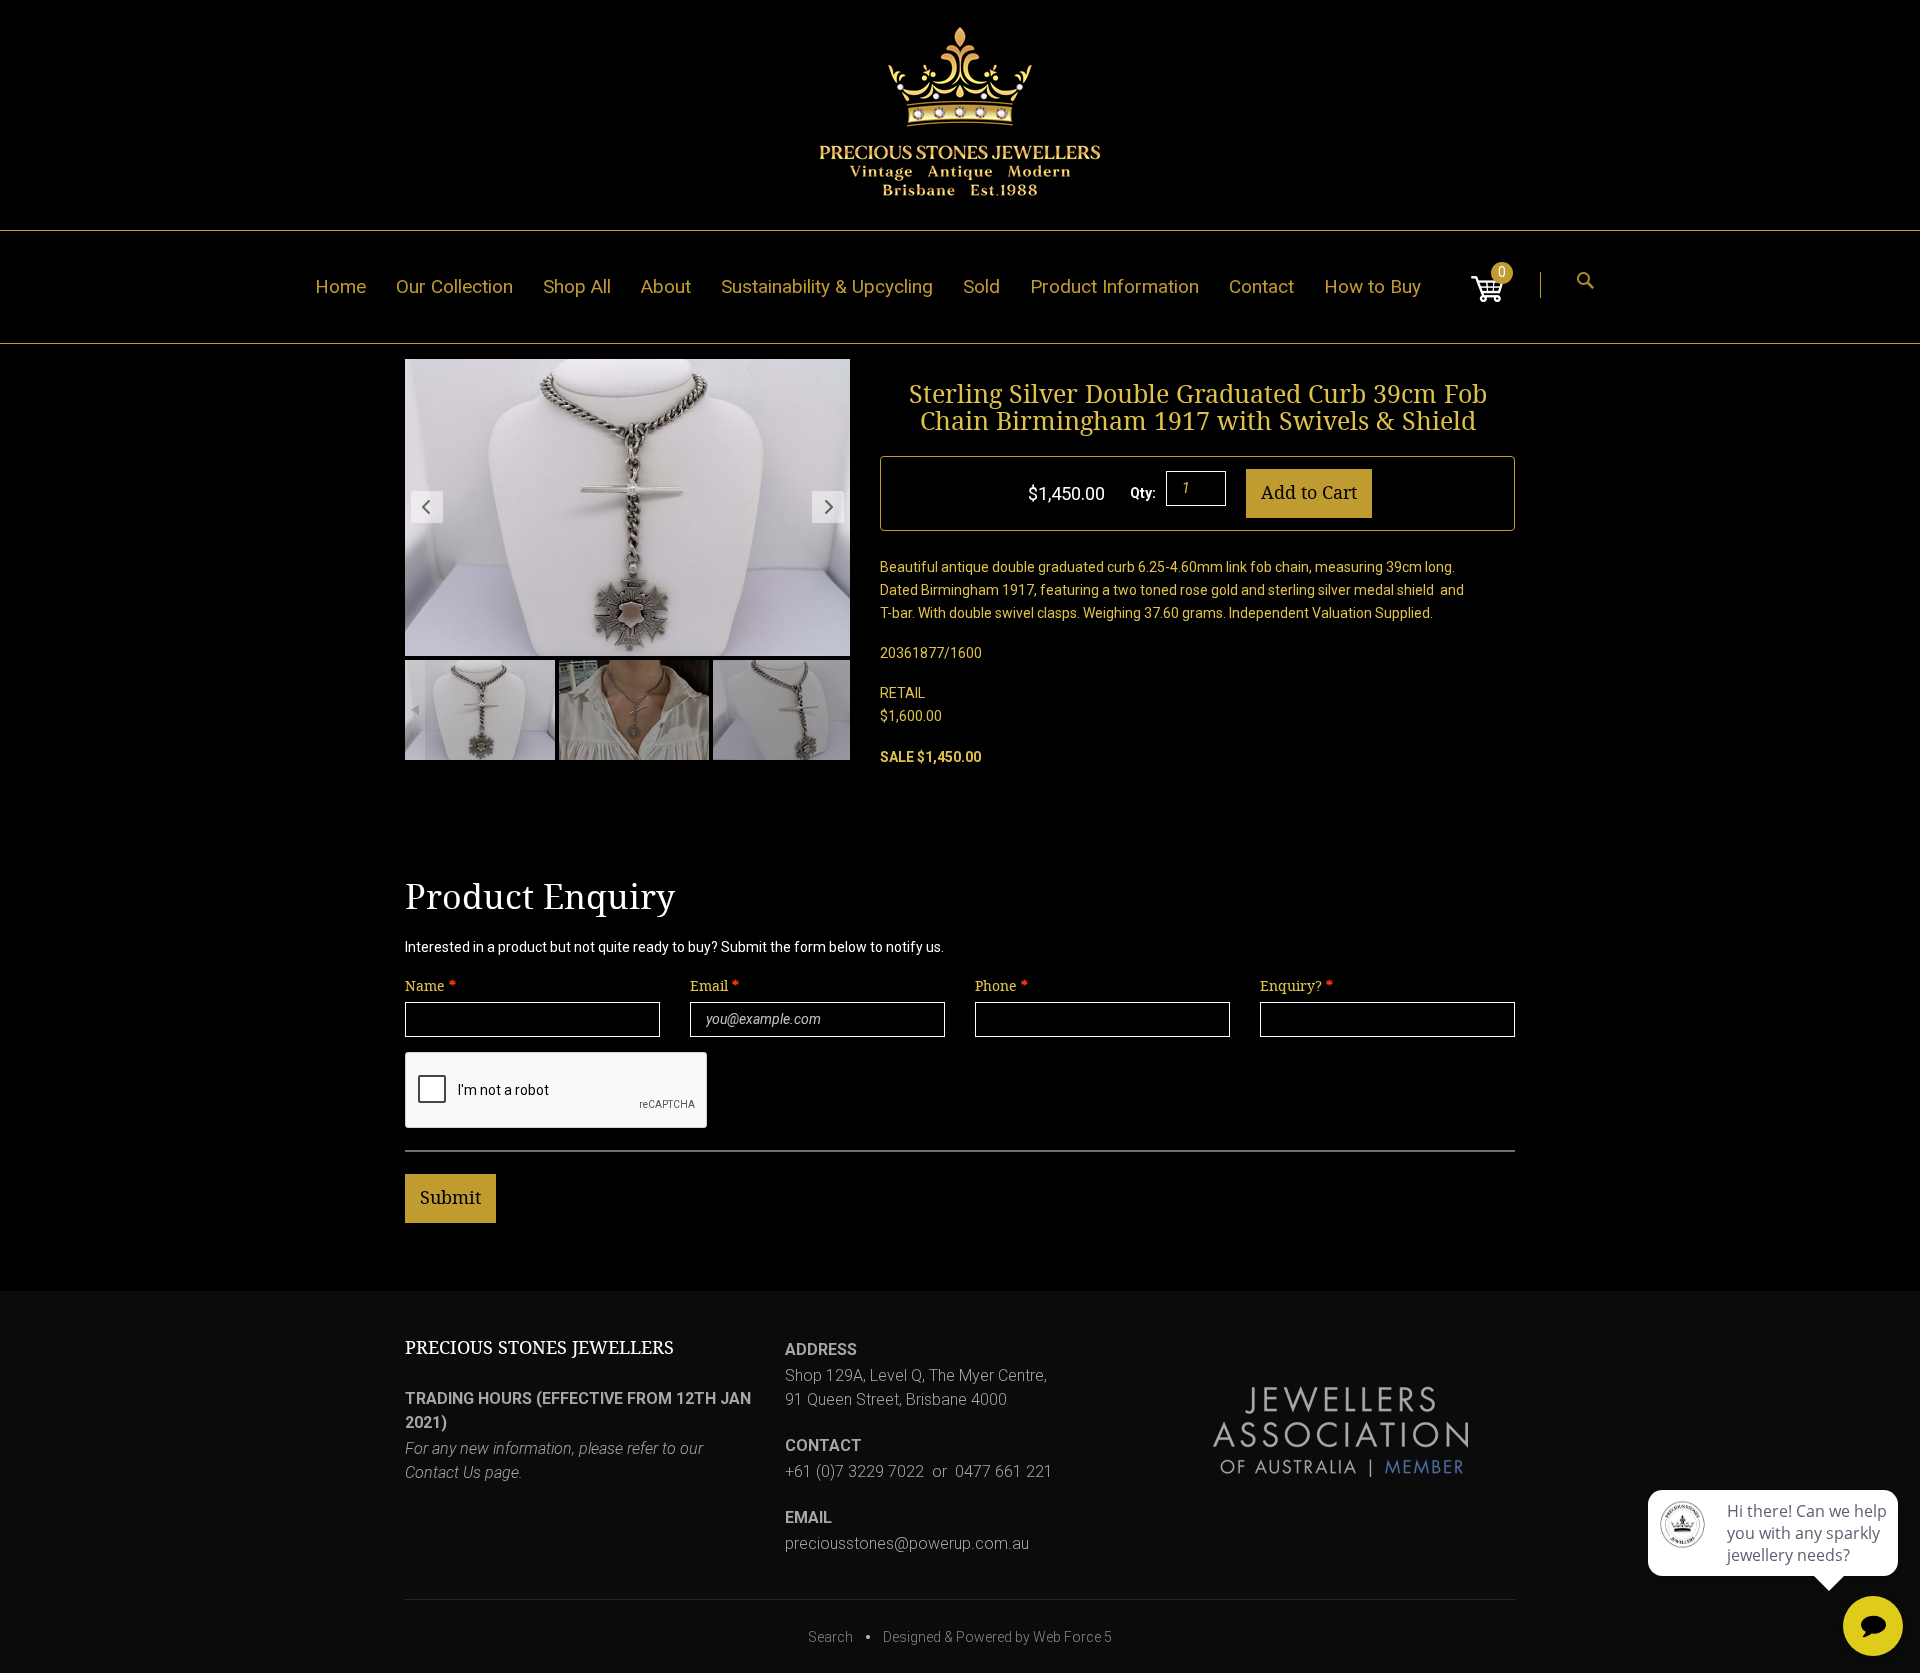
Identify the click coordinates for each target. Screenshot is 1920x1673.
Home (340, 286)
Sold (981, 286)
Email (711, 986)
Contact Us (443, 1472)
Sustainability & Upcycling (827, 286)
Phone (996, 986)
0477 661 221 (1004, 1471)
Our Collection (454, 286)
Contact (1261, 286)
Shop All (577, 286)
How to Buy (1372, 286)
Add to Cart (1309, 493)
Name (425, 986)
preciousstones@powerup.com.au (907, 1543)
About (666, 286)
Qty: (1143, 493)
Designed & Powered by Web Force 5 (997, 1637)
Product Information (1114, 286)
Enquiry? (1291, 986)
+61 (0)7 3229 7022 (854, 1471)
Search (830, 1637)
